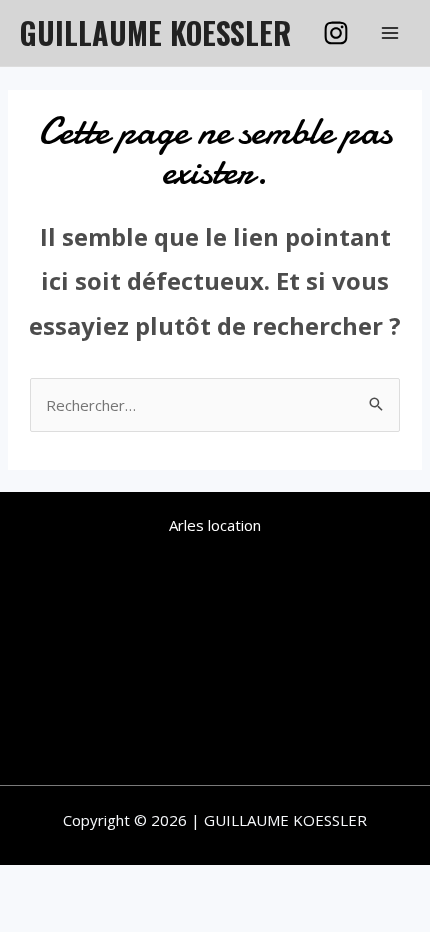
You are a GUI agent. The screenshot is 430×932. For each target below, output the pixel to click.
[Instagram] (336, 33)
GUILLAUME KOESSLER (155, 32)
